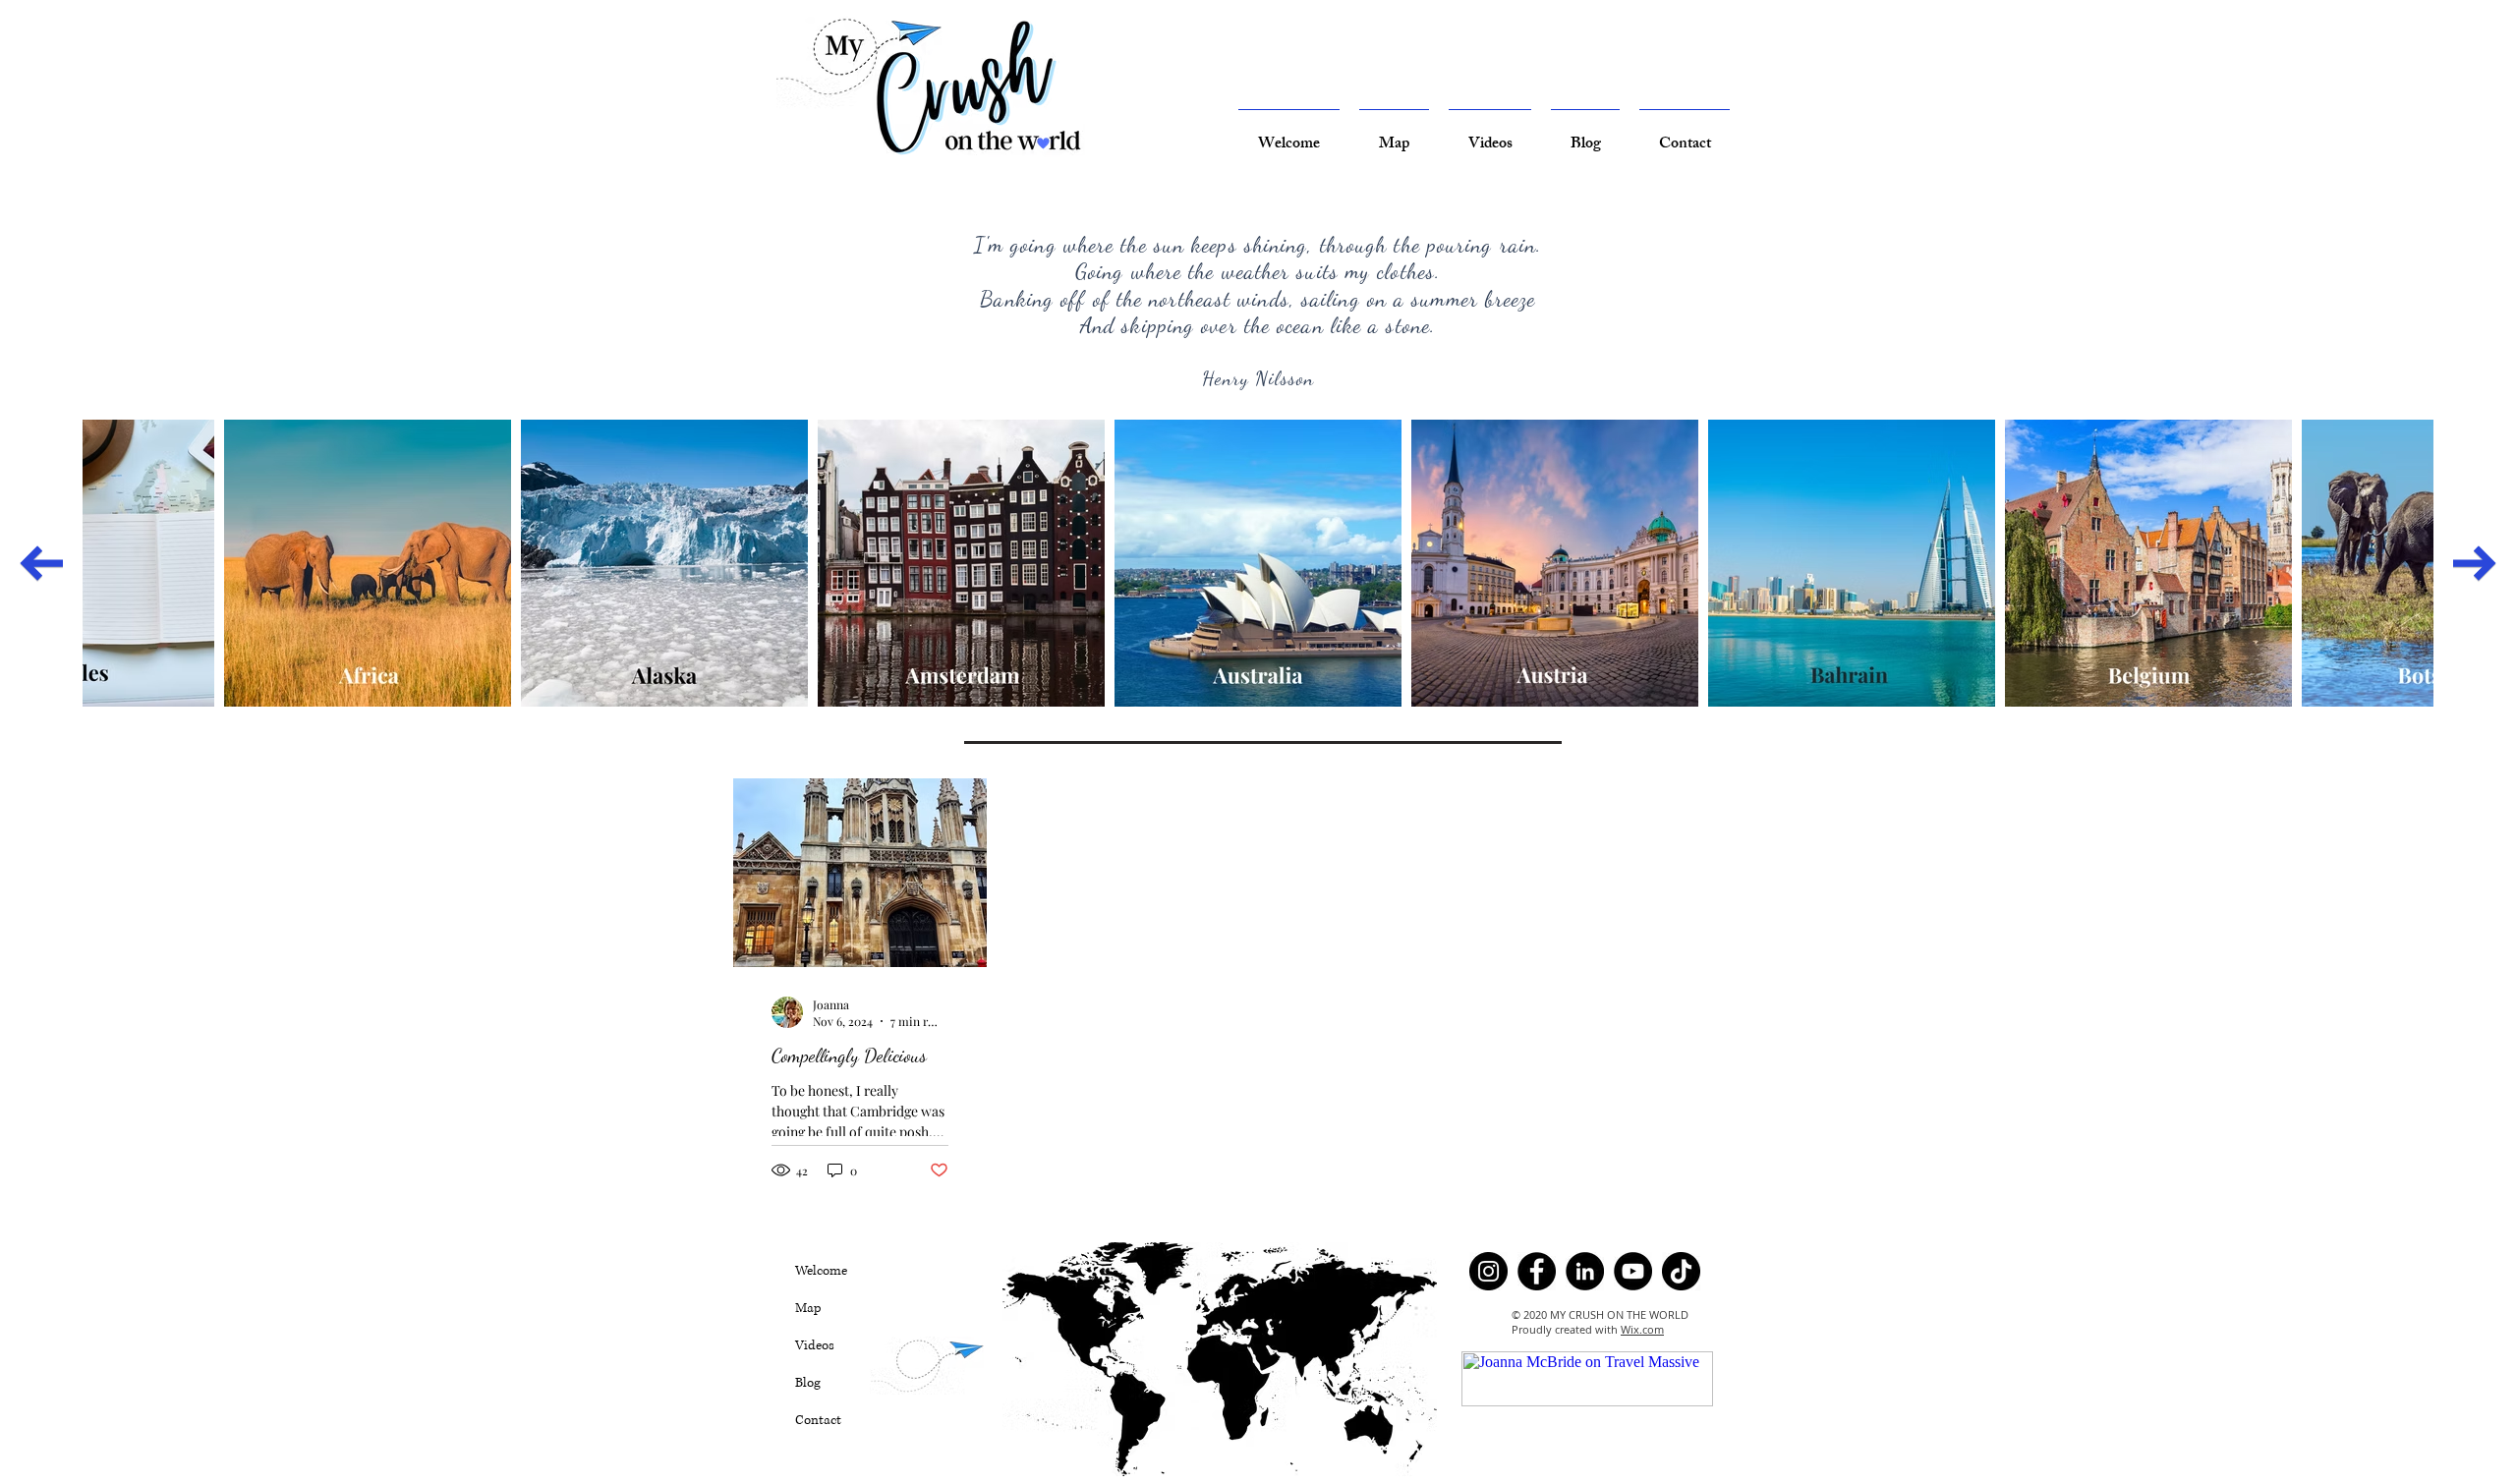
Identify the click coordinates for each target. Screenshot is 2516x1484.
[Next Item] (2475, 563)
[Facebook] (1537, 1271)
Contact (818, 1420)
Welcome (821, 1271)
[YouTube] (1633, 1271)
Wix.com (1642, 1329)
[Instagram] (1488, 1271)
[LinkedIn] (1585, 1271)
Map (808, 1308)
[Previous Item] (41, 563)
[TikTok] (1681, 1271)
